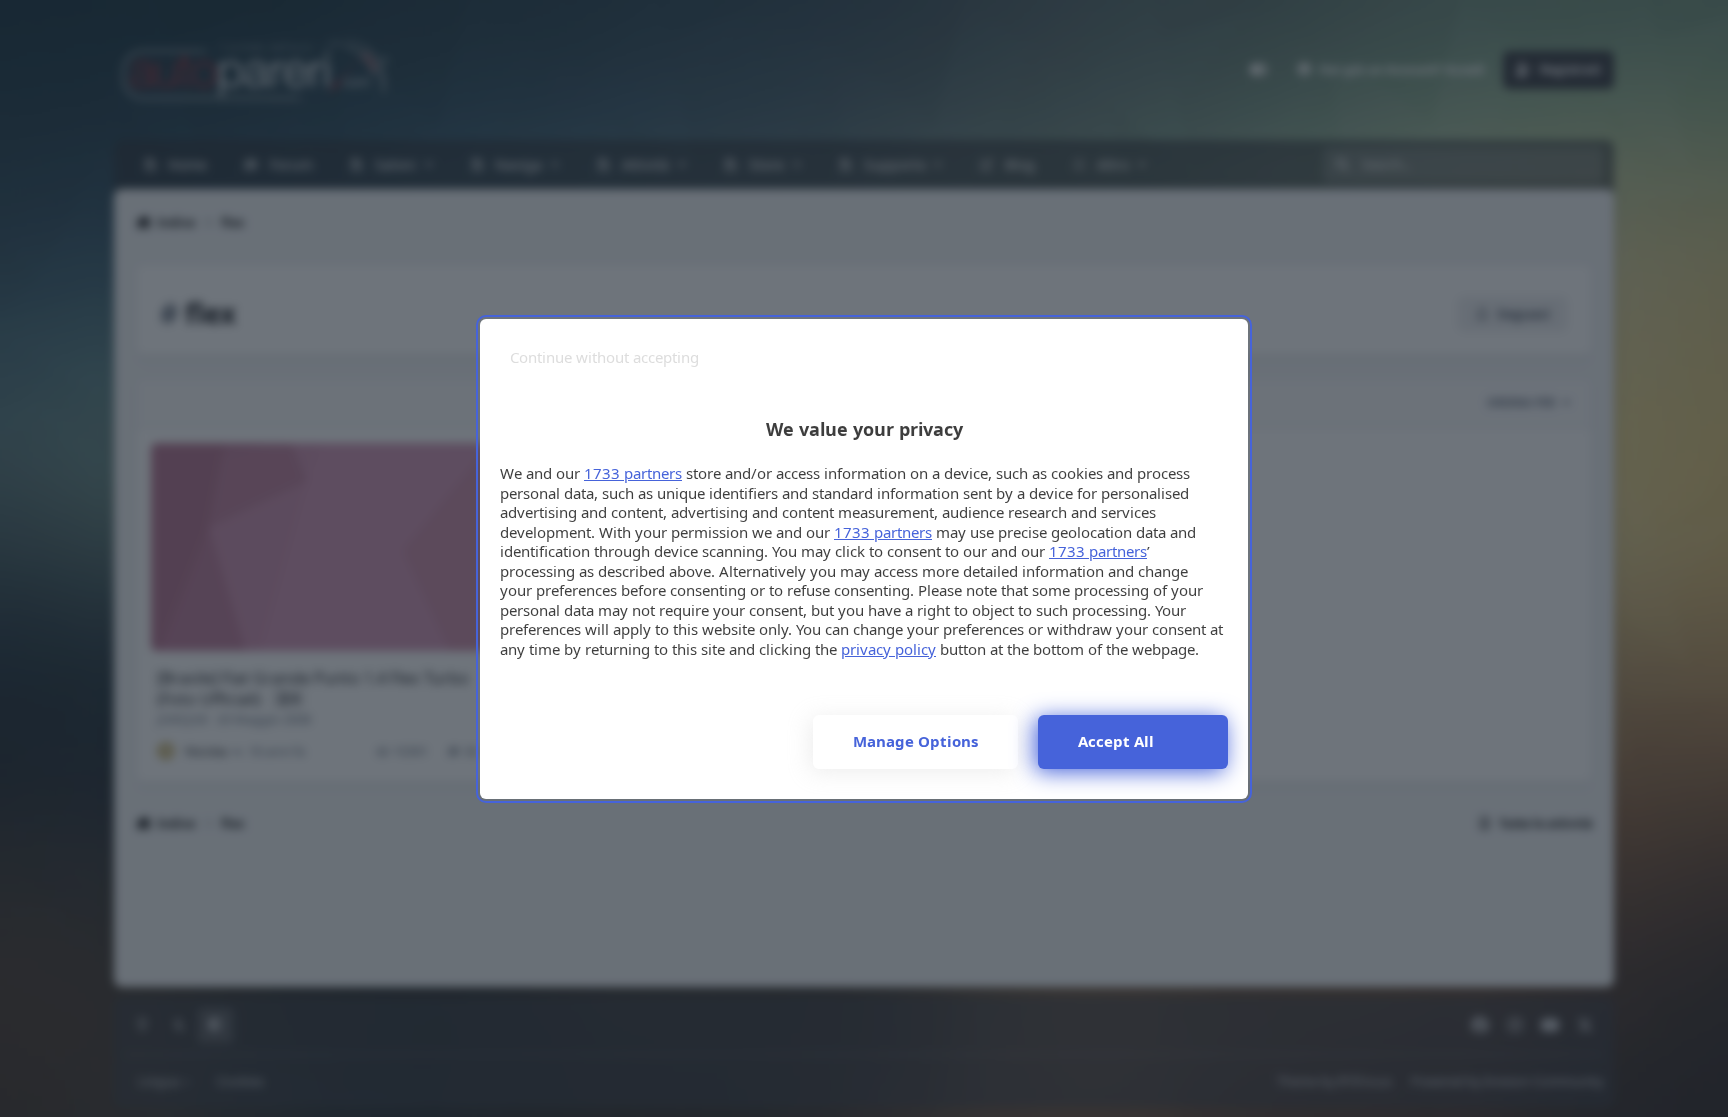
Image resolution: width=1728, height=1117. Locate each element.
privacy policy (888, 649)
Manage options (915, 741)
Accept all (1116, 741)
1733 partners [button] (633, 473)
